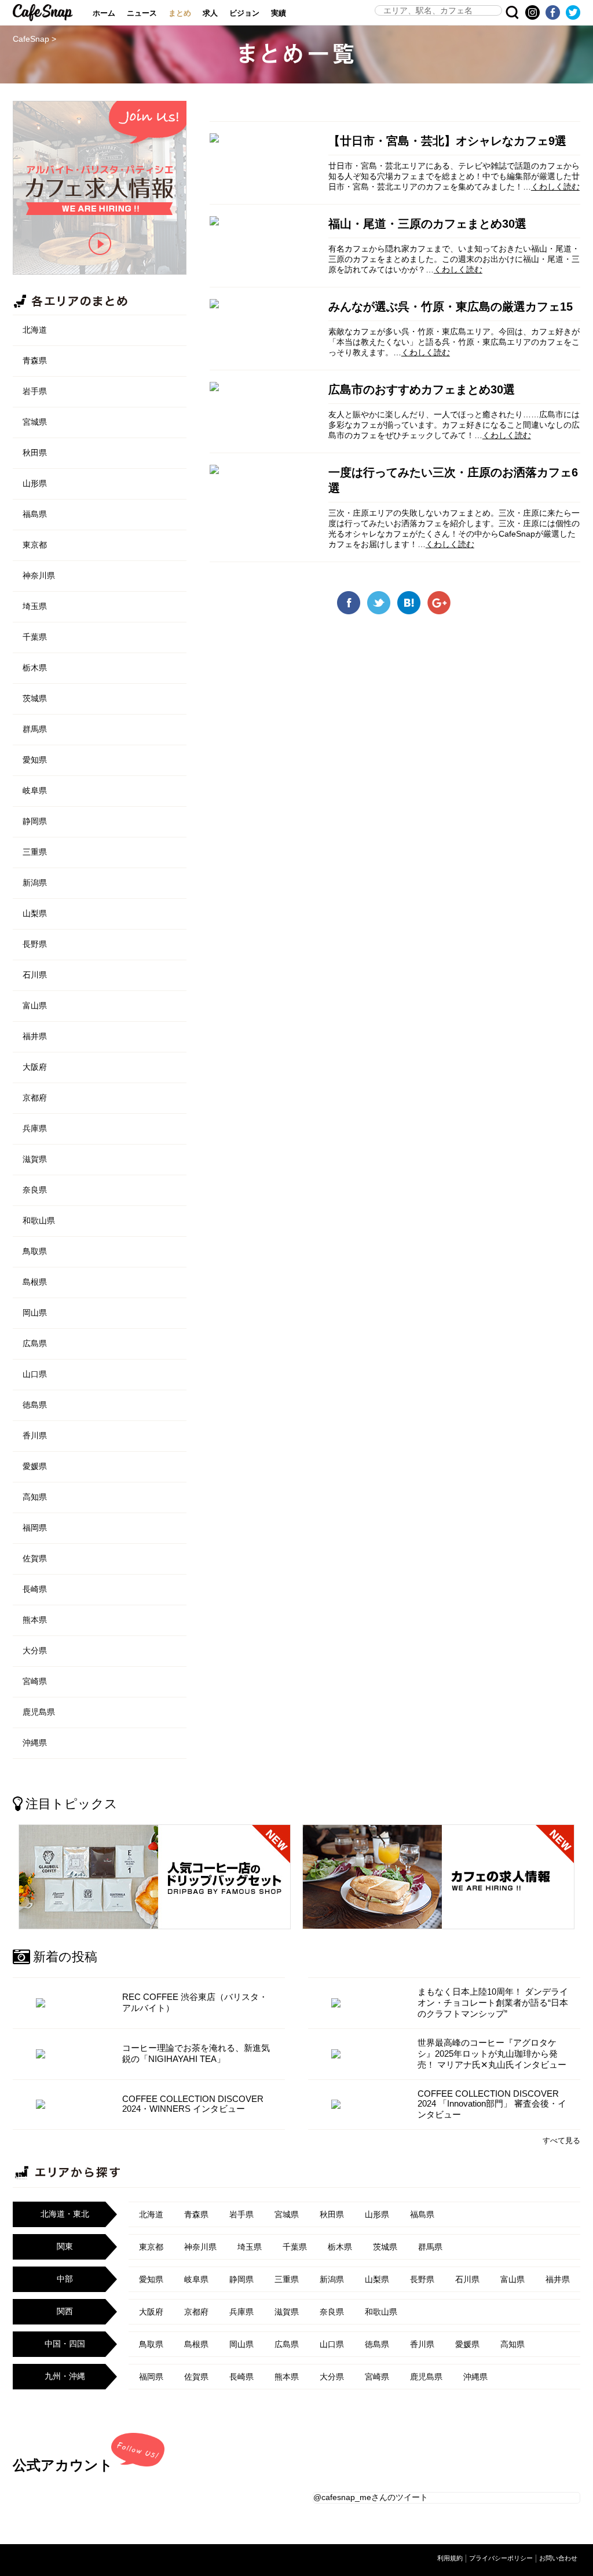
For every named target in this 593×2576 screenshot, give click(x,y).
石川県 (35, 975)
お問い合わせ (558, 2558)
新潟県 (35, 883)
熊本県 (35, 1620)
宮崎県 (35, 1681)
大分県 (35, 1650)
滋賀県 (35, 1159)
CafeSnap (43, 13)
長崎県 (35, 1589)
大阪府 (35, 1067)
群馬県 (35, 729)
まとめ (180, 13)
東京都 (35, 545)
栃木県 (35, 668)
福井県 (35, 1036)
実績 (279, 13)
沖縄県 (35, 1743)
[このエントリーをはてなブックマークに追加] (409, 610)
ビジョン (244, 13)
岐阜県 (35, 790)
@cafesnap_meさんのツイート (371, 2497)
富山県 (35, 1005)
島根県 (35, 1282)
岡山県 (35, 1313)
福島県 (35, 514)
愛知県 (35, 760)
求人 (210, 13)
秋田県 (35, 453)
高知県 (35, 1497)
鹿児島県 (39, 1712)
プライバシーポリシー (501, 2558)
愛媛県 (35, 1466)
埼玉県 (35, 606)
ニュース (142, 13)
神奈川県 (39, 575)
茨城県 (35, 698)
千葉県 (35, 637)
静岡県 (35, 821)
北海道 (35, 330)
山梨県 (35, 913)
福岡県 (35, 1528)
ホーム (104, 13)
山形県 (35, 483)
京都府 (35, 1098)
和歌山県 (39, 1220)
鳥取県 (35, 1251)
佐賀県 (35, 1558)
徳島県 (35, 1405)
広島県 (35, 1343)
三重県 (35, 852)
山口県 (35, 1374)
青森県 (35, 360)
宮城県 (35, 422)
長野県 (35, 944)
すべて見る (561, 2140)
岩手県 (35, 391)
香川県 (35, 1435)
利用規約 (450, 2558)
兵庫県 (35, 1128)
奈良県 (35, 1190)
